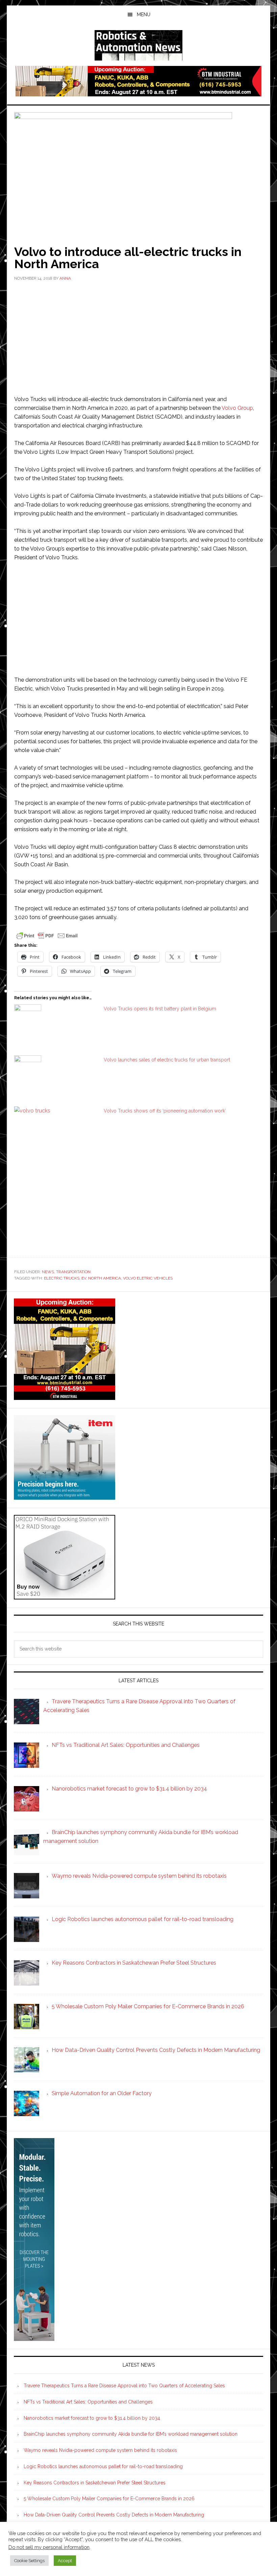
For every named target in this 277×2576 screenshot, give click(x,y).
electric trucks (62, 1278)
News (48, 1272)
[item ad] (65, 1496)
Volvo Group (237, 408)
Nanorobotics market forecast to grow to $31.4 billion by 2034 (92, 2418)
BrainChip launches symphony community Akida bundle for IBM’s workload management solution (131, 2434)
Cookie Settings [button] (29, 2561)
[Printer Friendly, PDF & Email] (47, 935)
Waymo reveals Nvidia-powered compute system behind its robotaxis (100, 2450)
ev (84, 1278)
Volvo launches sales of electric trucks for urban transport (167, 1060)
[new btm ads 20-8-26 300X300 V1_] (65, 1397)
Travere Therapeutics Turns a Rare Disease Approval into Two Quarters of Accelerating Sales (124, 2386)
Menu (144, 15)
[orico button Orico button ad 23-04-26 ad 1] (65, 1596)
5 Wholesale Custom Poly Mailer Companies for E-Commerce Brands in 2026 (109, 2499)
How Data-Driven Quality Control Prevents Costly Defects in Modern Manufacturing (114, 2515)
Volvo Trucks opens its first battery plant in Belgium (160, 1009)
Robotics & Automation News (138, 45)
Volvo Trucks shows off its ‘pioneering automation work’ (165, 1111)
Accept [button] (65, 2561)
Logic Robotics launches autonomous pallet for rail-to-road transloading (103, 2466)
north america (105, 1278)
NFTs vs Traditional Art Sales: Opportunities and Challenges (88, 2402)
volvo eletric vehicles (148, 1278)
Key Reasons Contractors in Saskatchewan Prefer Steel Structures (95, 2483)
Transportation (73, 1272)
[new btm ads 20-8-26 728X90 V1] (138, 93)
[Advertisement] (138, 337)
